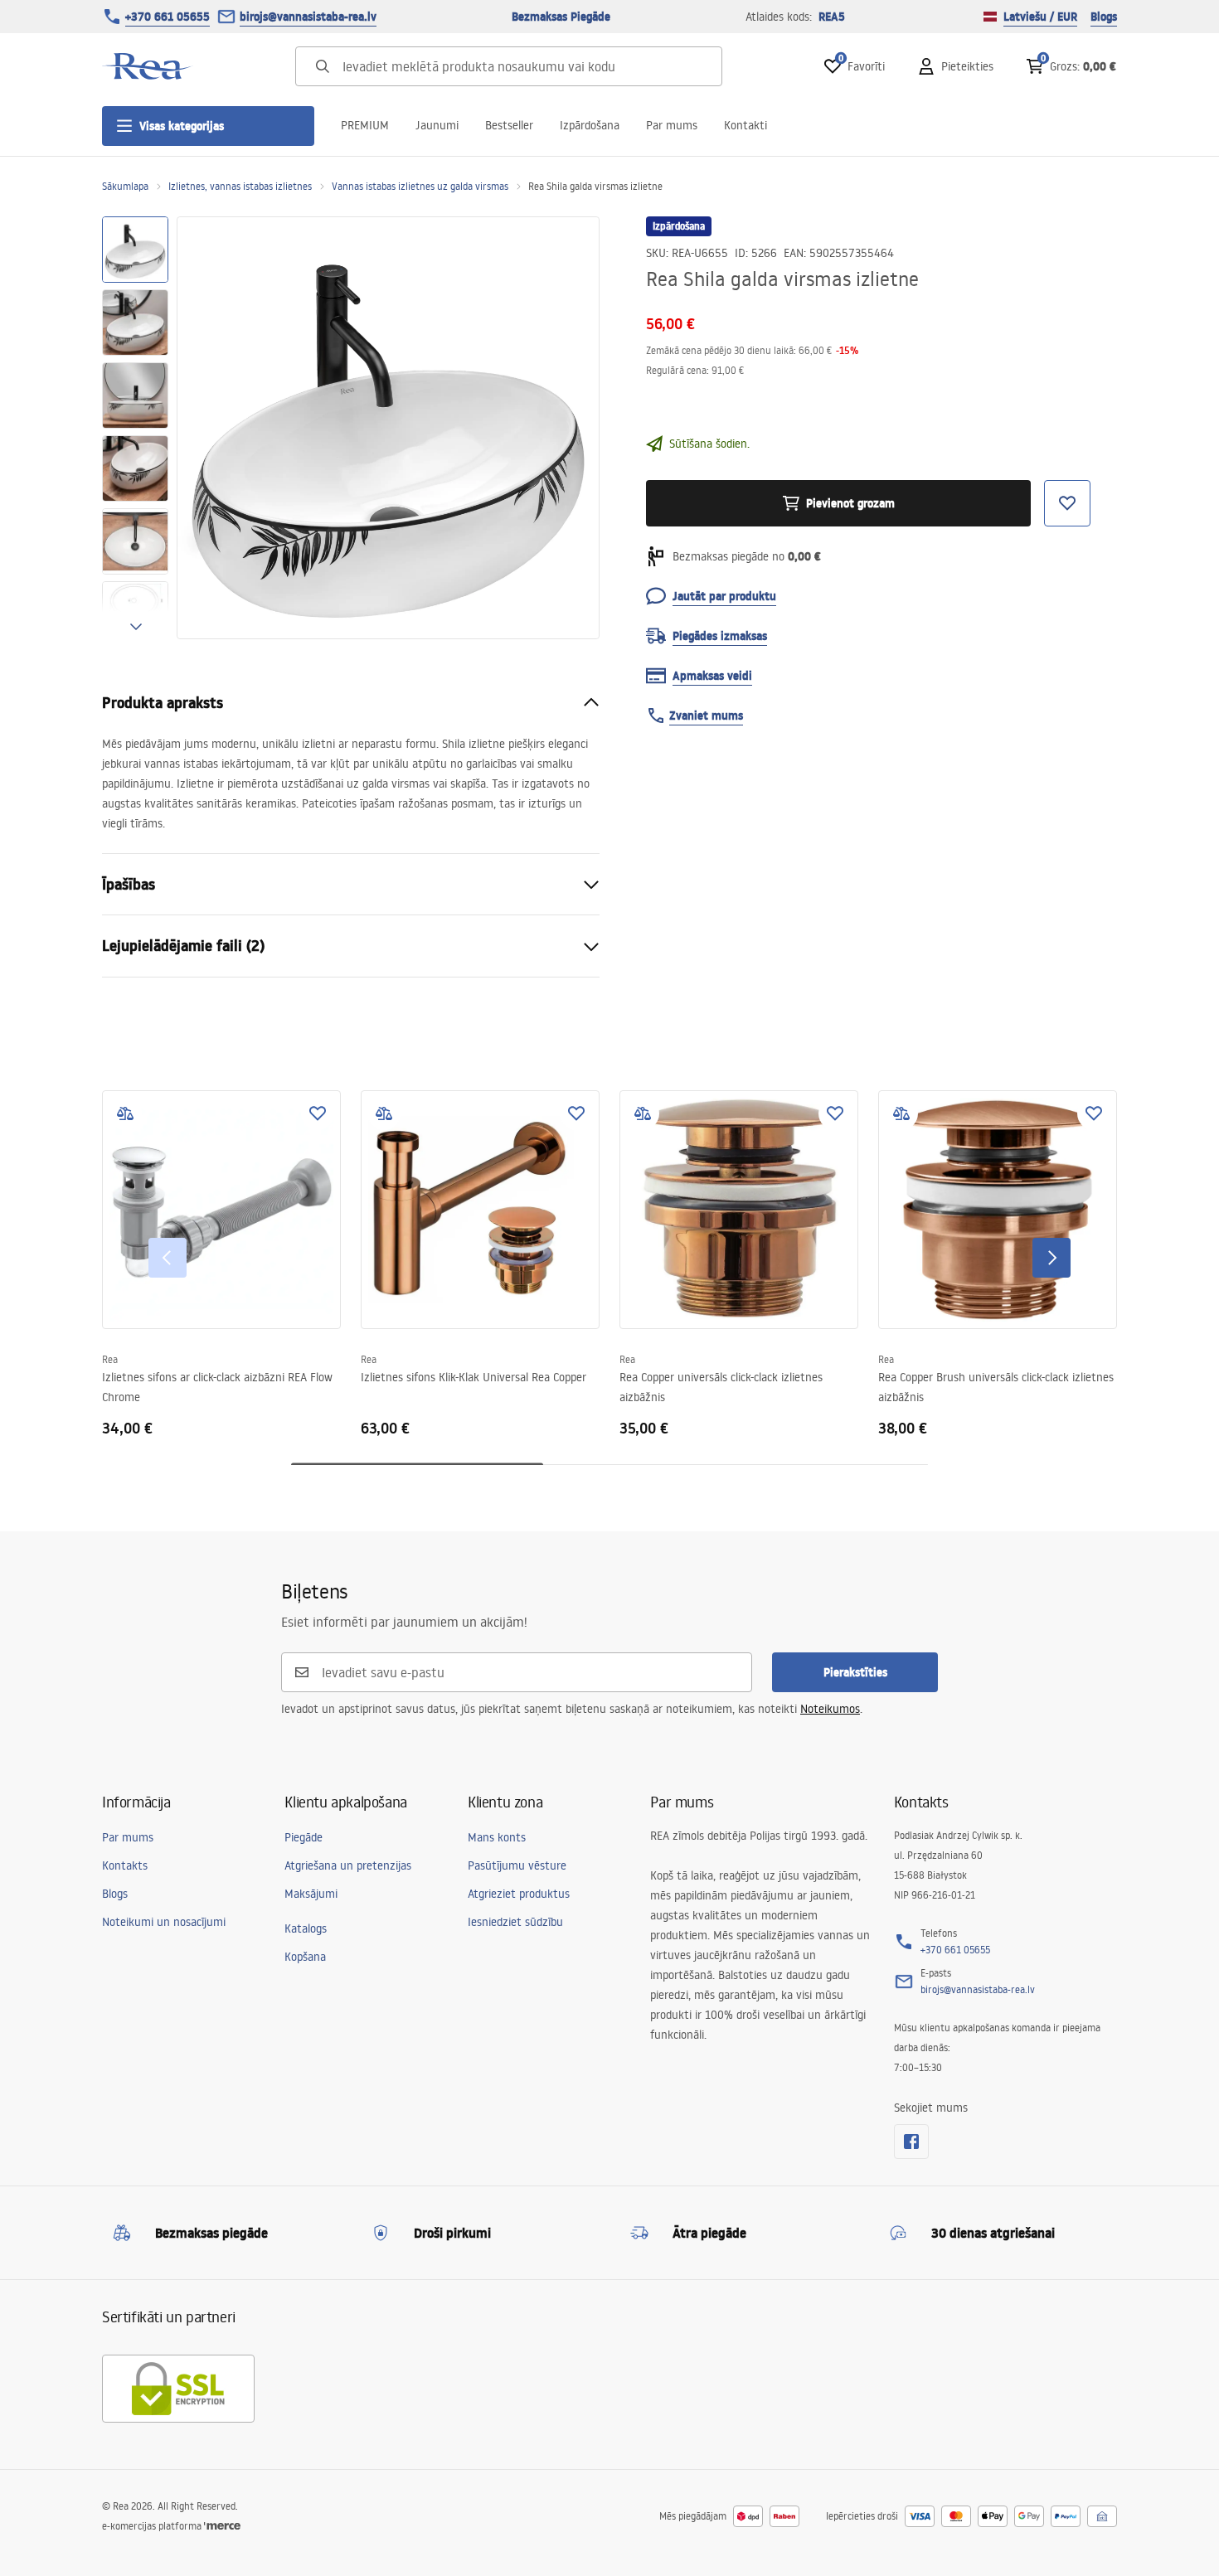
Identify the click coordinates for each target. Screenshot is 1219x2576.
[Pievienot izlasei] (318, 1113)
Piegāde (304, 1837)
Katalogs (306, 1928)
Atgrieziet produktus (519, 1894)
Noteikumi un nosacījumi (164, 1922)
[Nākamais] (1051, 1258)
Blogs (1104, 17)
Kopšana (305, 1957)
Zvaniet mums (706, 716)
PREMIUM (365, 125)
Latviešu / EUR (1040, 17)
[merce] (222, 2526)
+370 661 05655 (168, 17)
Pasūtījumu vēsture (517, 1865)
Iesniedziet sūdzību (515, 1922)
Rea (110, 1359)
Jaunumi (437, 125)
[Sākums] (148, 66)
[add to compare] (125, 1113)
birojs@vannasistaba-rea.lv (308, 17)
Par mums (672, 125)
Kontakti (745, 125)
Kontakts (125, 1865)
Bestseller (509, 125)
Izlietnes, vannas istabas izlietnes (240, 186)
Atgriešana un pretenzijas (348, 1865)
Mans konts (497, 1837)
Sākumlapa (125, 186)
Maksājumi (311, 1894)
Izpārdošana (590, 125)
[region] (135, 428)
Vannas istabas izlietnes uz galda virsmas (420, 186)
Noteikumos (830, 1709)
